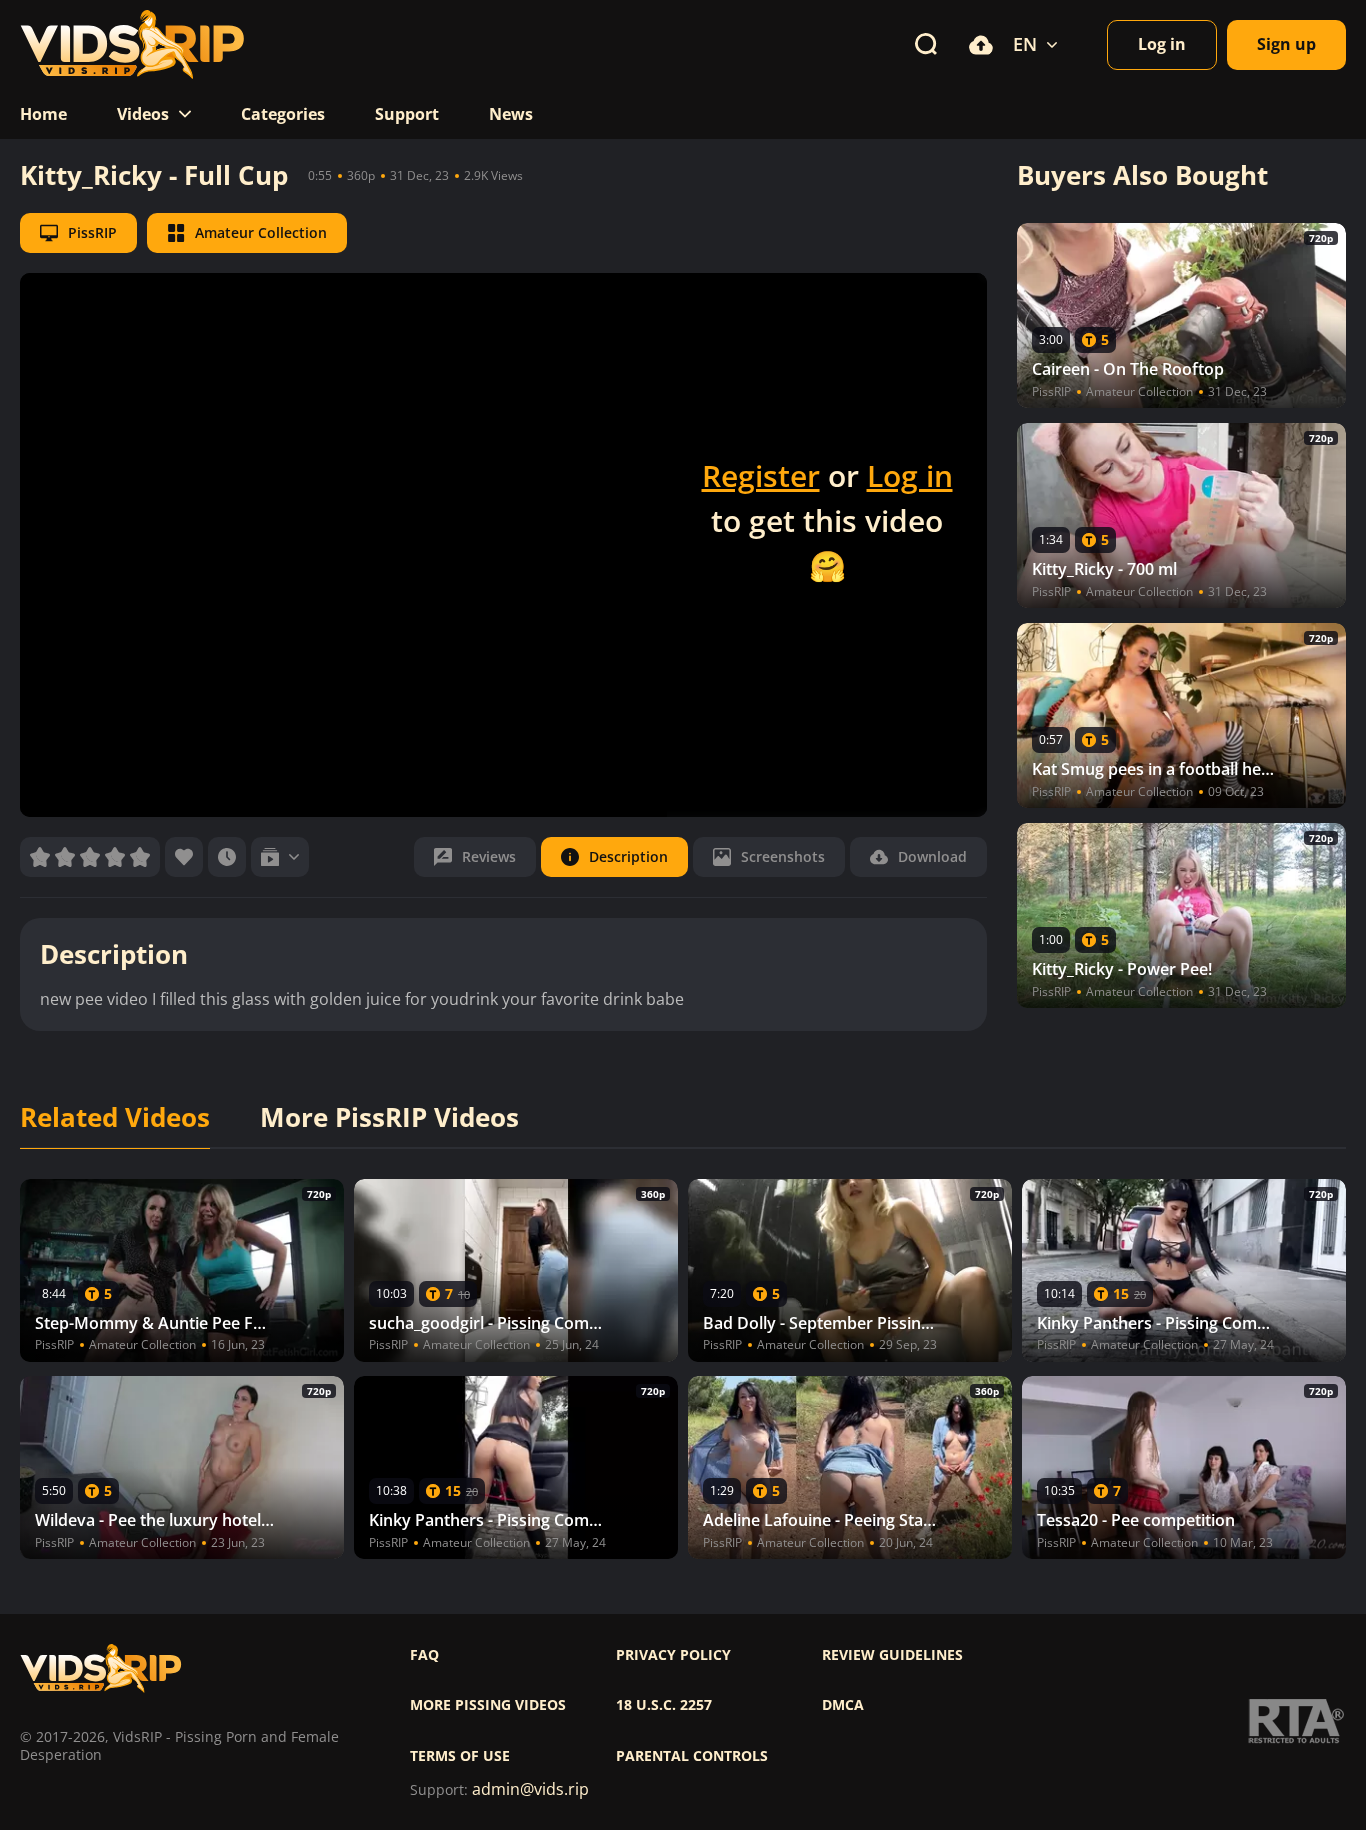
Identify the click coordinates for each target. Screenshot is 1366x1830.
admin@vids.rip (530, 1789)
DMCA (843, 1705)
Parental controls (692, 1756)
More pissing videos (488, 1705)
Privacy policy (673, 1655)
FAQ (424, 1655)
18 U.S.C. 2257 (664, 1705)
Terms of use (460, 1756)
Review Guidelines (892, 1655)
